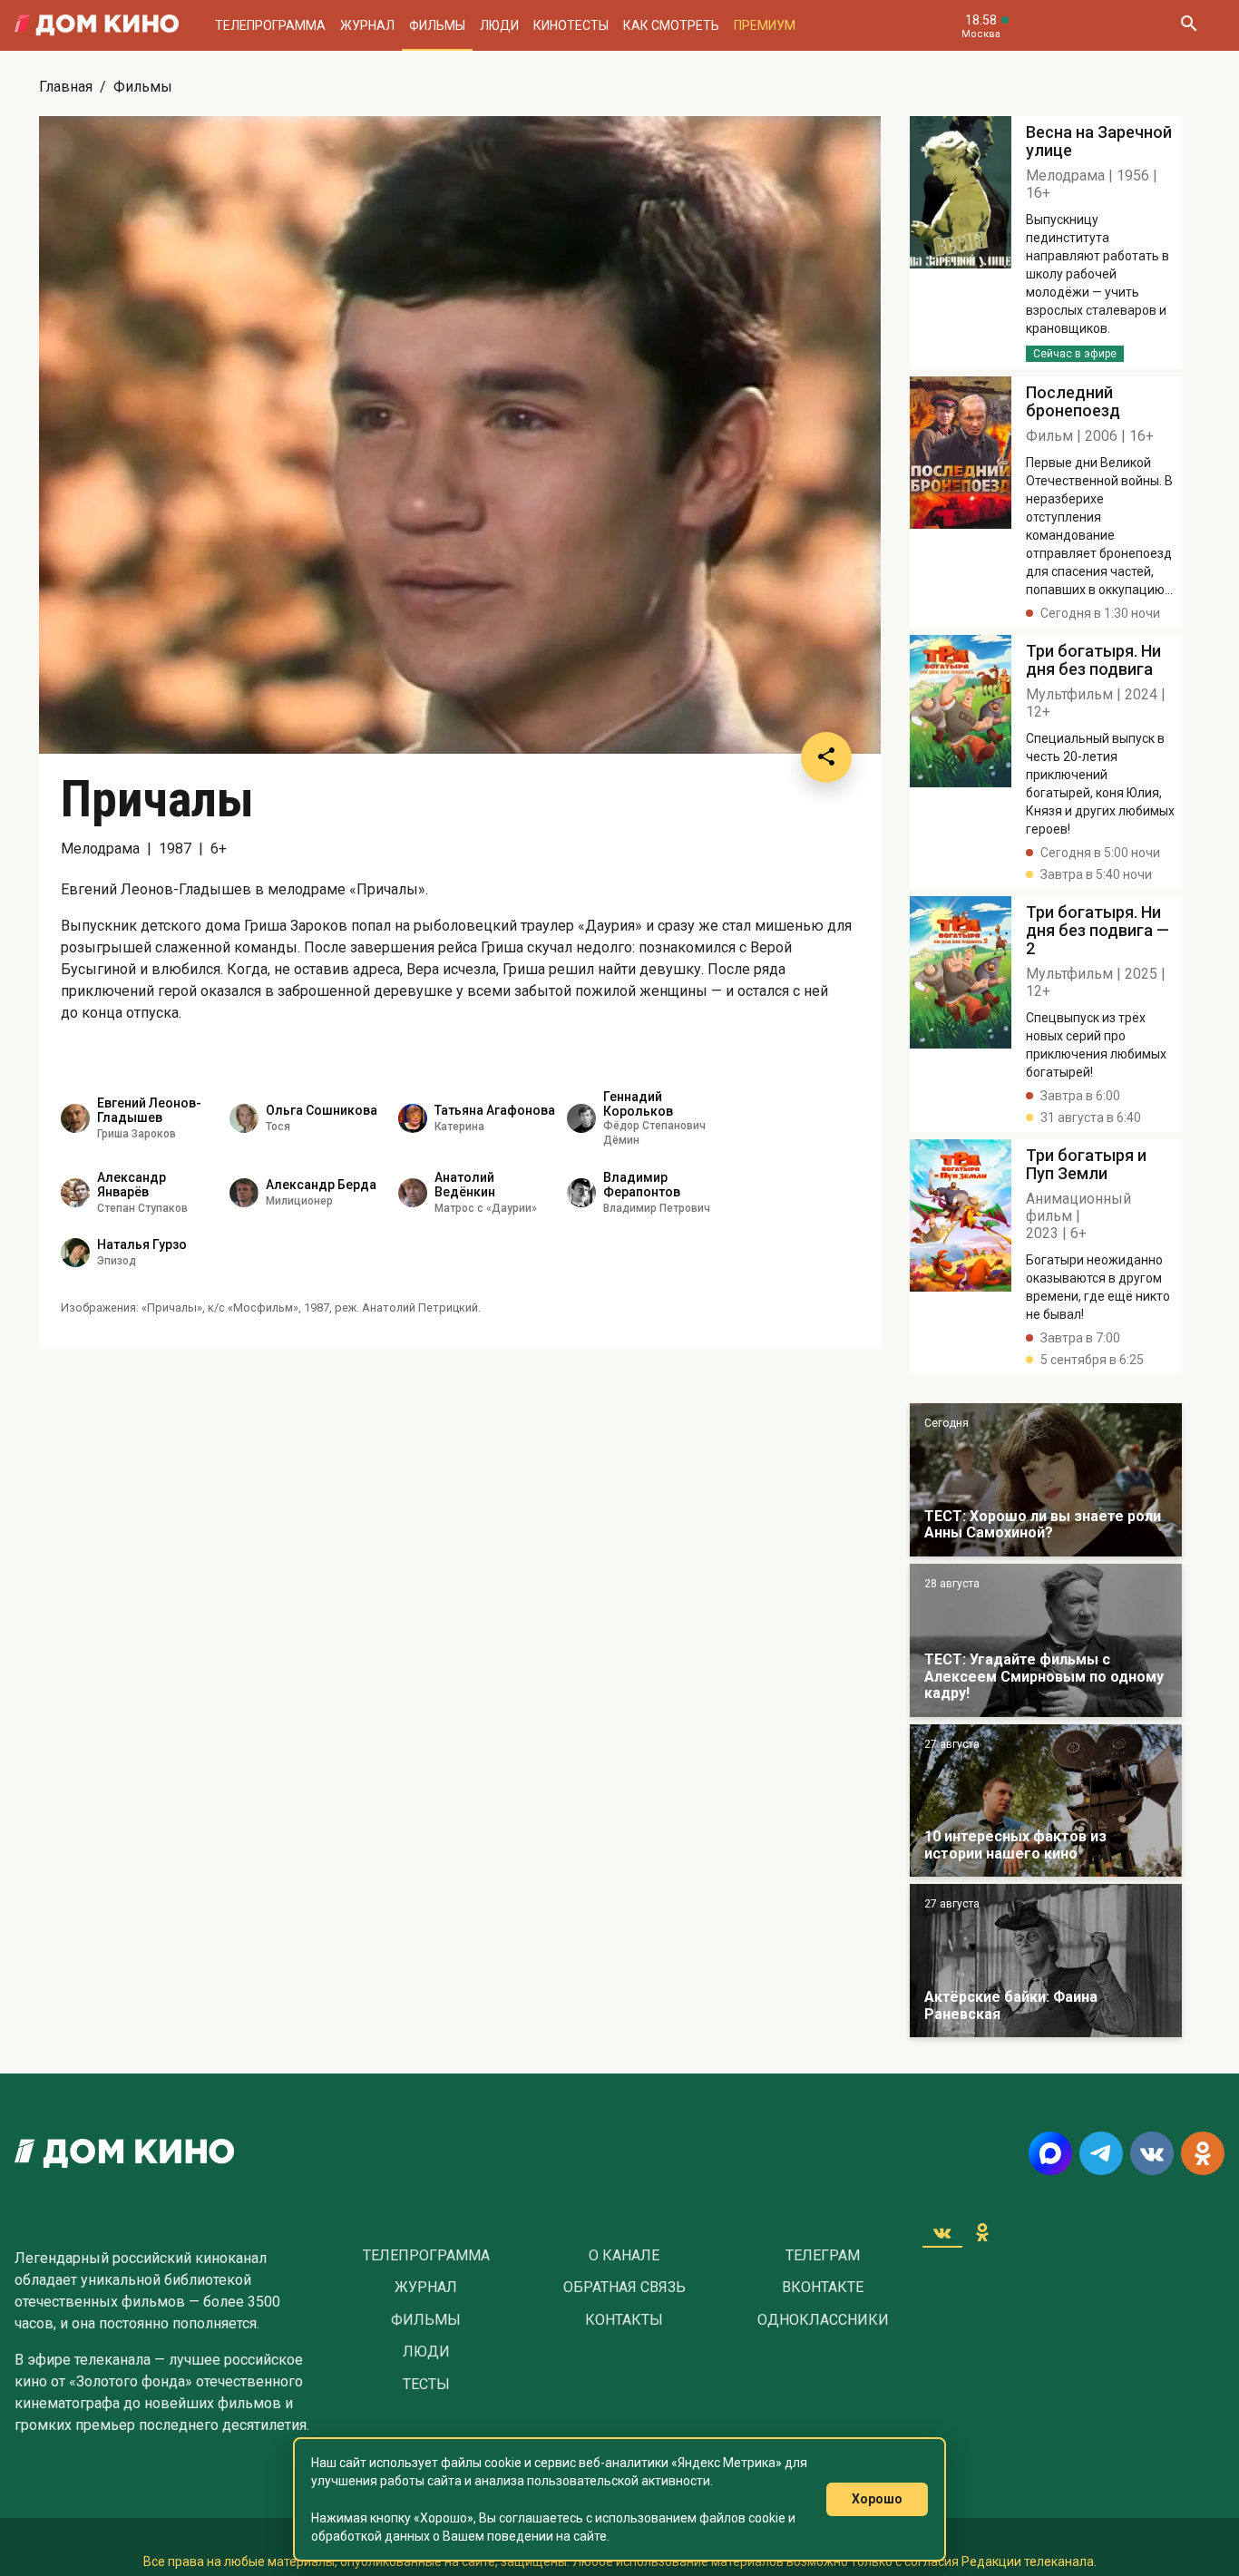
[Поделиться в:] (826, 757)
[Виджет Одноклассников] (982, 2232)
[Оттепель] (1046, 1801)
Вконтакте (823, 2288)
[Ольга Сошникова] (244, 1118)
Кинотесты (571, 25)
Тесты (426, 2385)
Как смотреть (671, 25)
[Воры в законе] (1046, 1480)
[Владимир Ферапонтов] (581, 1193)
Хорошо (877, 2499)
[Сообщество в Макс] (1050, 2153)
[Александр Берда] (244, 1193)
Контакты (624, 2320)
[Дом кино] (97, 25)
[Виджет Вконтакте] (942, 2232)
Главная (66, 87)
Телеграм (823, 2256)
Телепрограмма (270, 25)
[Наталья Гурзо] (75, 1253)
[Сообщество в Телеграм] (1101, 2153)
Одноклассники (823, 2320)
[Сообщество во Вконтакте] (1152, 2153)
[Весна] (1046, 1961)
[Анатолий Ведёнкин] (413, 1193)
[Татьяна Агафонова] (413, 1118)
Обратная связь (624, 2288)
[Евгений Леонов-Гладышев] (75, 1118)
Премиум (765, 25)
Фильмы (437, 25)
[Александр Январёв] (75, 1193)
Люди (499, 25)
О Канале (624, 2256)
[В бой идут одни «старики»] (1046, 1640)
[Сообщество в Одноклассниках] (1203, 2153)
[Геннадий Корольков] (581, 1118)
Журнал (367, 25)
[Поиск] (1188, 25)
